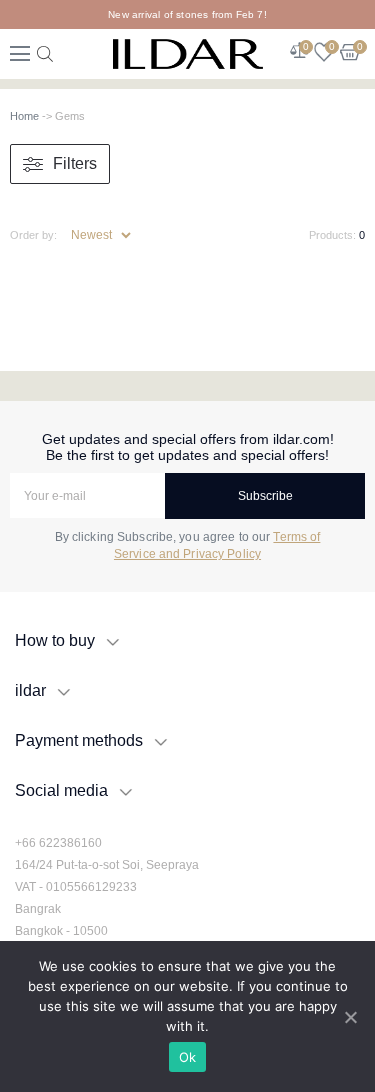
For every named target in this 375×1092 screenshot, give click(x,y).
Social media (61, 790)
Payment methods (79, 740)
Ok (188, 1057)
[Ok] (350, 1017)
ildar (30, 690)
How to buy (55, 640)
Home (24, 116)
